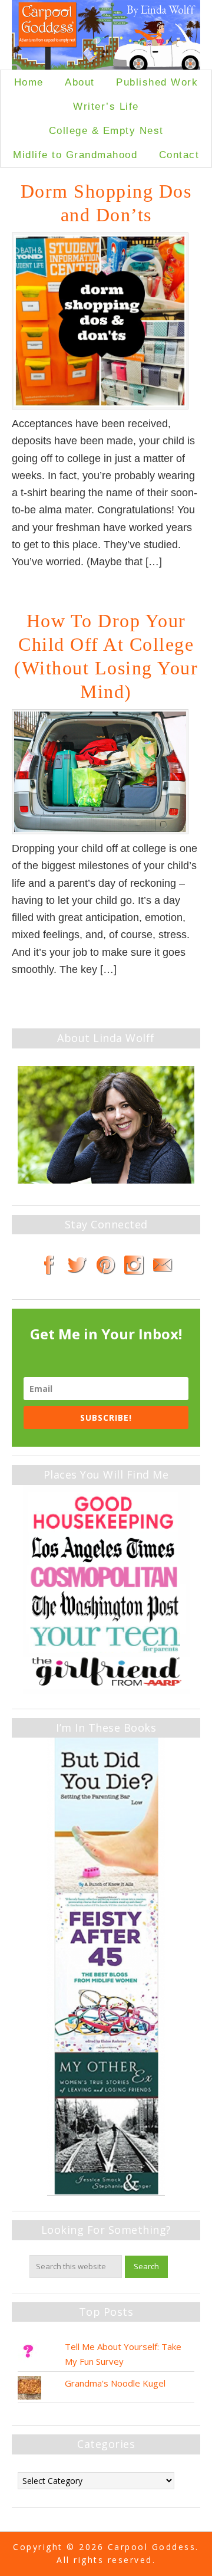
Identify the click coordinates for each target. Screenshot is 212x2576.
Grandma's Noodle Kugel (115, 2383)
